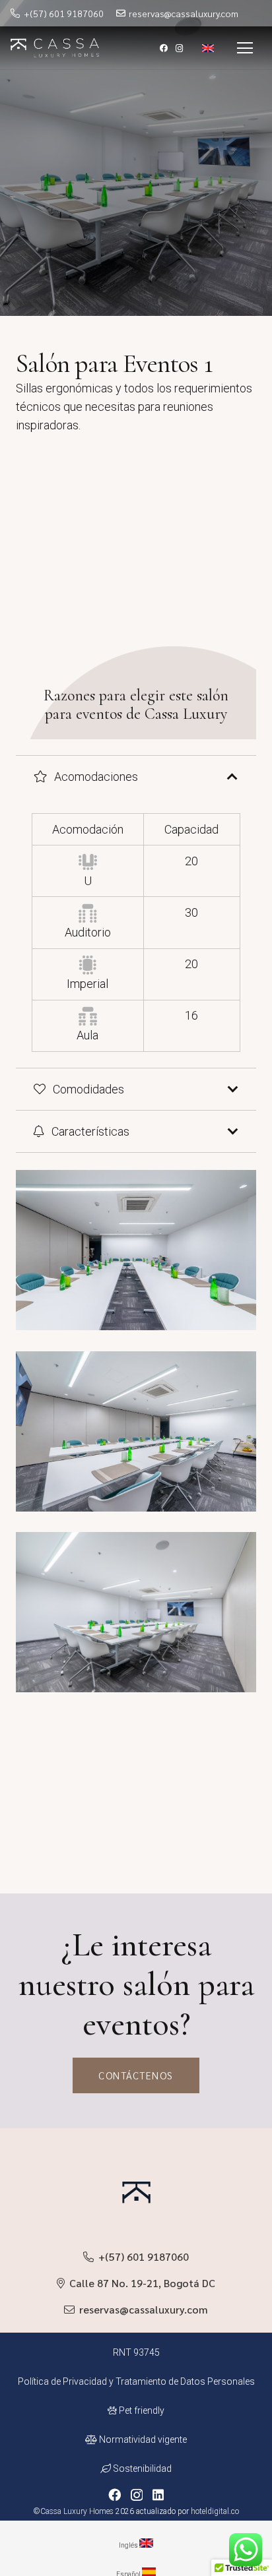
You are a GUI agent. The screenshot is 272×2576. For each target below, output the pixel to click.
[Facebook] (164, 48)
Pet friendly (141, 2410)
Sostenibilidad (141, 2469)
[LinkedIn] (158, 2495)
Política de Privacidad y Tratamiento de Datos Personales (136, 2381)
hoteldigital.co (215, 2511)
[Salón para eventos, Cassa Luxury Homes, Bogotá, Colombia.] (136, 1260)
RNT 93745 (136, 2352)
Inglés (129, 2545)
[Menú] (245, 48)
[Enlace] (55, 48)
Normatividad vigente (142, 2439)
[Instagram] (180, 48)
